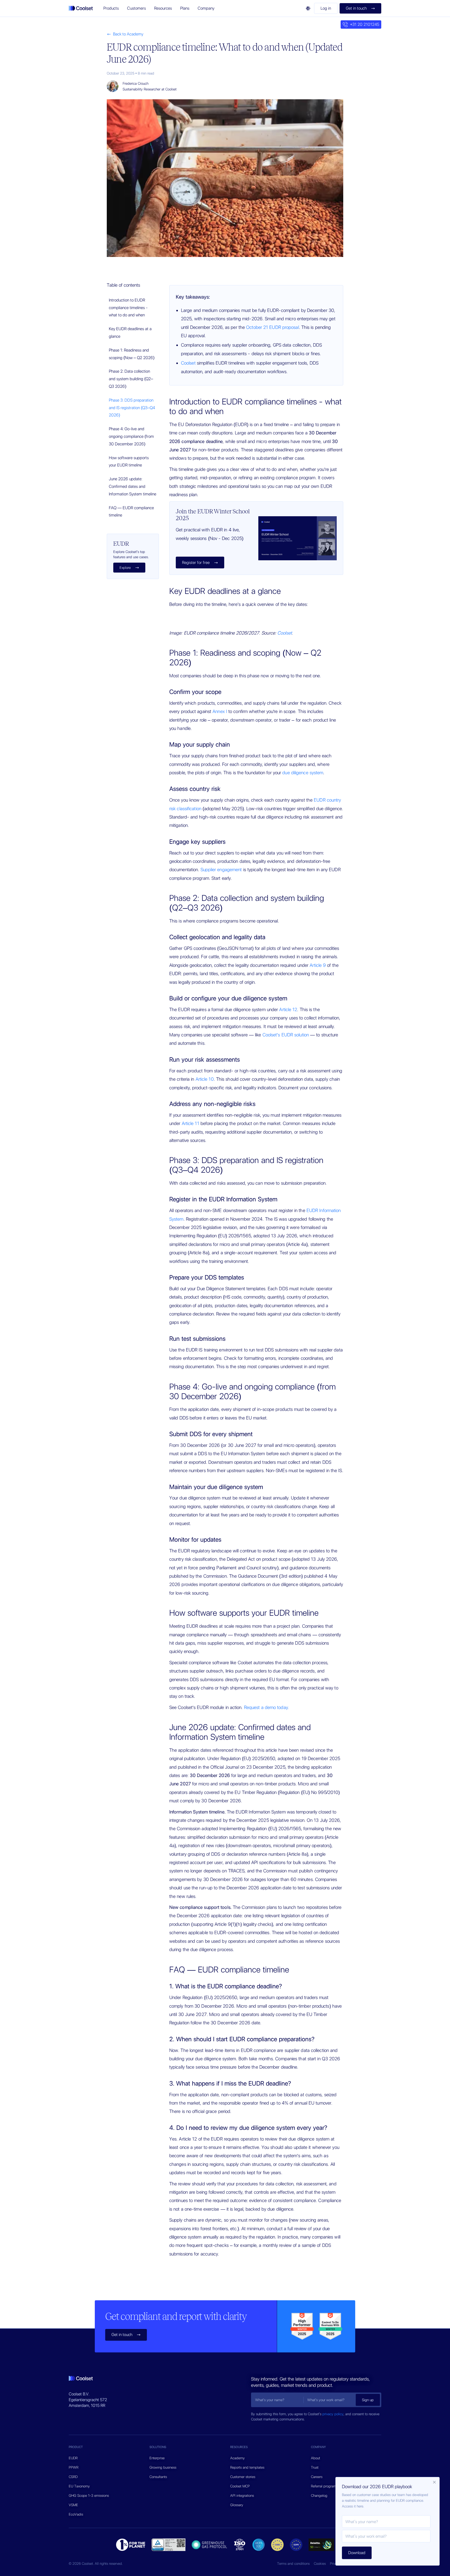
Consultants (158, 2477)
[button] (111, 8)
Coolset (188, 363)
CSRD (73, 2477)
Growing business (163, 2467)
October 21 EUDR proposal (272, 327)
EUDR (73, 2458)
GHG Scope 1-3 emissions (89, 2495)
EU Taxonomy (79, 2486)
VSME (73, 2505)
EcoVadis (76, 2514)
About (315, 2458)
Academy (238, 2458)
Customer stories (243, 2477)
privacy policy (333, 2414)
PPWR (74, 2467)
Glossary (237, 2505)
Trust (315, 2467)
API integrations (242, 2495)
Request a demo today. (267, 1707)
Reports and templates (247, 2467)
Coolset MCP (240, 2486)
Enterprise (157, 2458)
